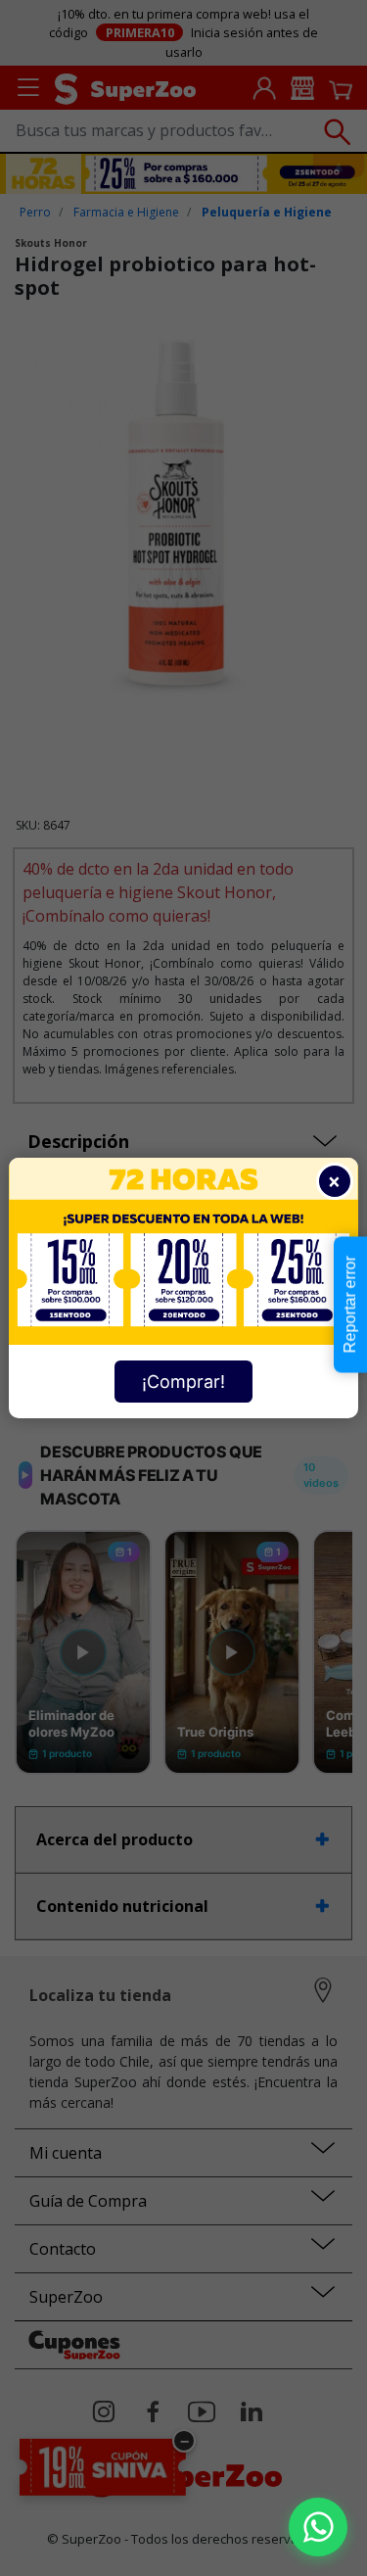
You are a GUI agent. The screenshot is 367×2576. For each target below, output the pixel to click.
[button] (318, 2527)
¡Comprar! (183, 1382)
